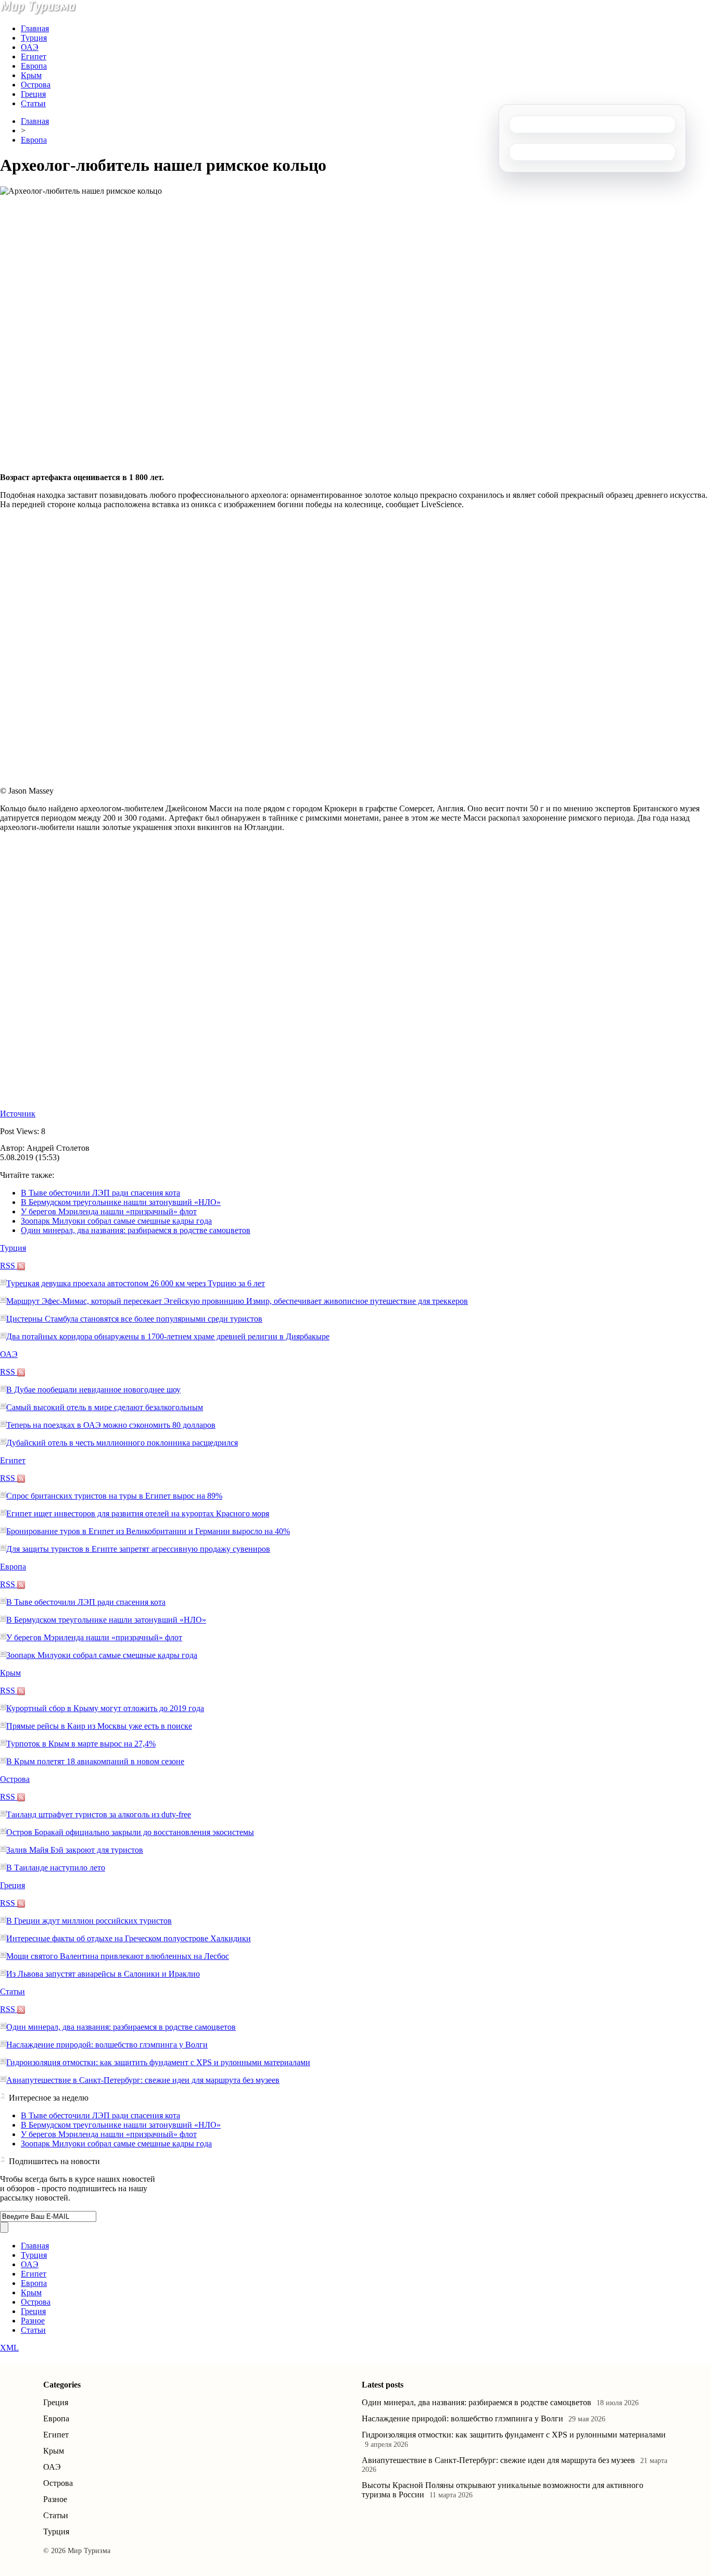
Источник (18, 1114)
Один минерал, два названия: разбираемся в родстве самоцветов (136, 1230)
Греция (33, 94)
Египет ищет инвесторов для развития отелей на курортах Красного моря (138, 1513)
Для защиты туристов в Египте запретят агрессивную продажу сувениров (138, 1549)
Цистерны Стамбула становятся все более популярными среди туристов (134, 1319)
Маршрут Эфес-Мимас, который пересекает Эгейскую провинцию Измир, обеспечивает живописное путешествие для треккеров (237, 1301)
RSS (9, 1266)
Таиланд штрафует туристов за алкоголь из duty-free (99, 1814)
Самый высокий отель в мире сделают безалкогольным (105, 1407)
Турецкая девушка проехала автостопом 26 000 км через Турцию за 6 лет (136, 1283)
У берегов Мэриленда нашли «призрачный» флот (109, 1211)
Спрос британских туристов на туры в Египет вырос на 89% (114, 1496)
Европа (34, 66)
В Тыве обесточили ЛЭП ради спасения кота (100, 1193)
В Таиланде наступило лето (56, 1868)
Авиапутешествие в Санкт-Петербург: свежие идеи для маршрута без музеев (143, 2080)
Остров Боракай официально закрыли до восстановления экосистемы (130, 1832)
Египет (34, 56)
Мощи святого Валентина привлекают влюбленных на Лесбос (118, 1956)
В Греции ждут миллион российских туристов (89, 1921)
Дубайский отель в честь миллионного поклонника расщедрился (122, 1443)
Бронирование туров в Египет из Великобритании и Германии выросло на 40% (148, 1531)
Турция (34, 38)
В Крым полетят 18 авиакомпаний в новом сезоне (95, 1761)
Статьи (33, 103)
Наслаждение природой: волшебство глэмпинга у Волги (107, 2045)
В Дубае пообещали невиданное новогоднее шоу (93, 1390)
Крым (31, 75)
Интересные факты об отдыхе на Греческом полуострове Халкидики (129, 1938)
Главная (35, 28)
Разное (33, 2321)
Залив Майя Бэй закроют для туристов (75, 1850)
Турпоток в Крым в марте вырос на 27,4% (81, 1744)
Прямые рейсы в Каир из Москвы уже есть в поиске (99, 1726)
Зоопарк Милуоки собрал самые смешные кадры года (116, 1221)
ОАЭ (30, 47)
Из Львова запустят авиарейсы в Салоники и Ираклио (103, 1974)
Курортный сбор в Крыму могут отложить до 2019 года (105, 1708)
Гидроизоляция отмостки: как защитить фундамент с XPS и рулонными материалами (158, 2062)
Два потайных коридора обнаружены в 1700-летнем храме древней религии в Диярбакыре (168, 1336)
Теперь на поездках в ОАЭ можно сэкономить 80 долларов (111, 1425)
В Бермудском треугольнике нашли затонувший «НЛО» (121, 1202)
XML (9, 2348)
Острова (36, 85)
